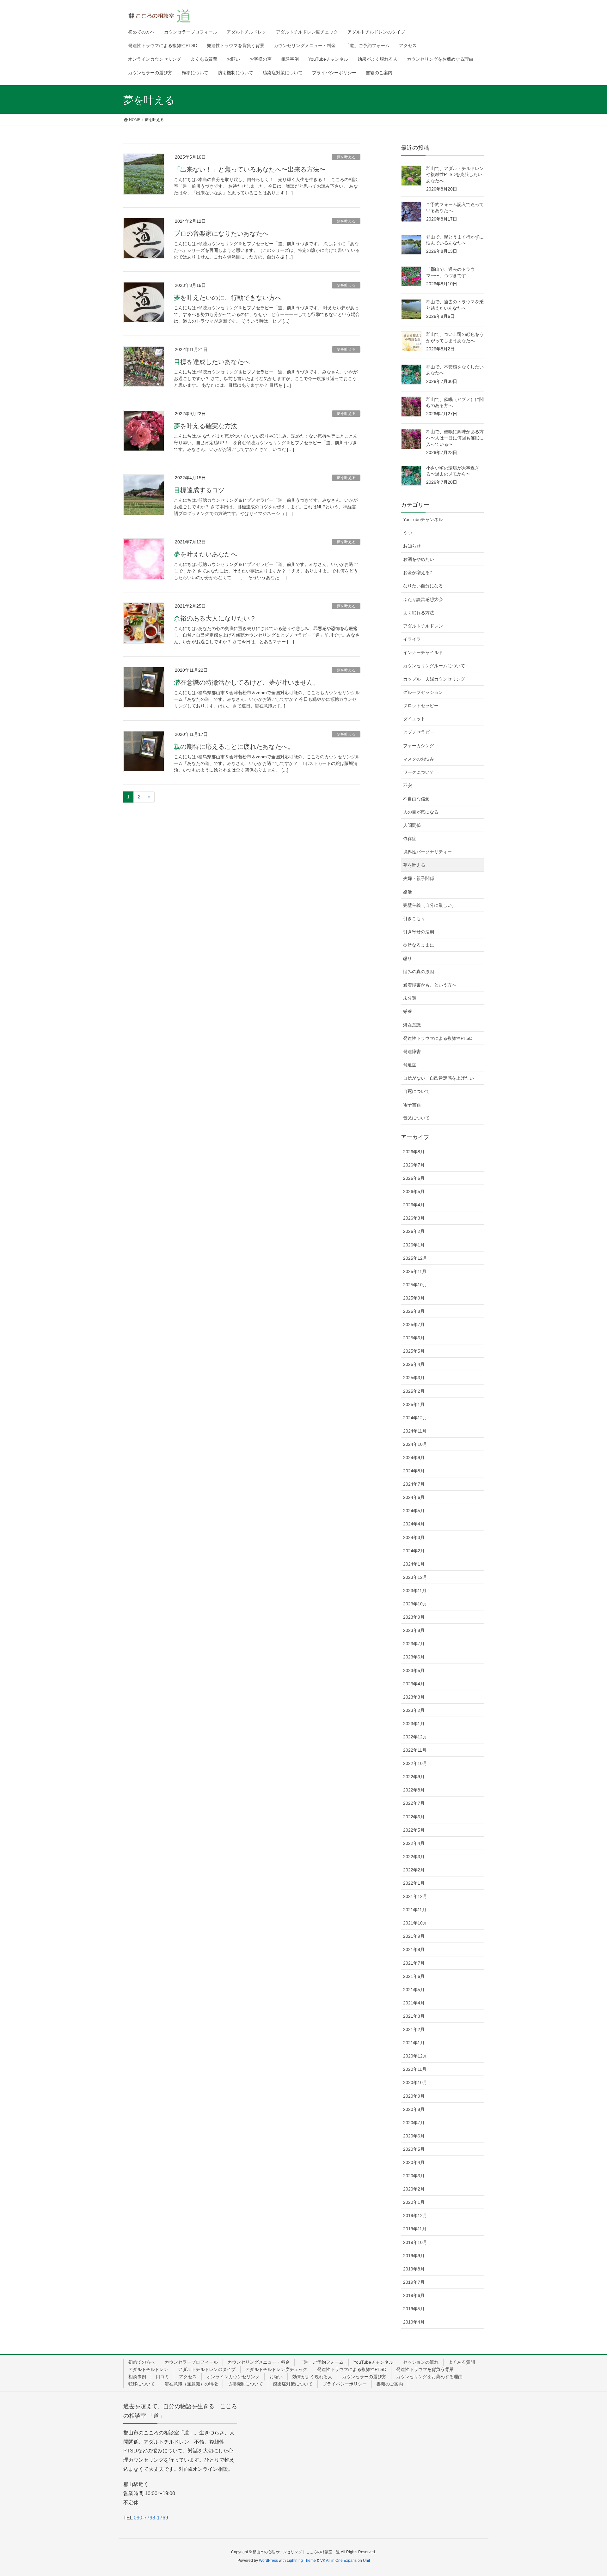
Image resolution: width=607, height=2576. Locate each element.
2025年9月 (414, 1298)
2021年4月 (414, 2003)
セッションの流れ (421, 2362)
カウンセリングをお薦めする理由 (429, 2377)
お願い (276, 2377)
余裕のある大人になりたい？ (215, 618)
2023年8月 (414, 1630)
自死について (416, 1091)
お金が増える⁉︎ (417, 573)
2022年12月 (415, 1737)
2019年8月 (414, 2269)
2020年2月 (414, 2189)
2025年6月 (414, 1338)
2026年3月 (414, 1218)
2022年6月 (414, 1817)
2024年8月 (414, 1471)
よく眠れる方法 (419, 613)
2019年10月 (415, 2242)
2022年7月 (414, 1803)
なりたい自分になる (423, 586)
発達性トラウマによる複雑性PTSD (438, 1038)
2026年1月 (414, 1245)
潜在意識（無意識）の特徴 (191, 2384)
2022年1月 (414, 1883)
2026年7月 (414, 1165)
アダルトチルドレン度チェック (276, 2369)
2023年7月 (414, 1644)
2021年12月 (415, 1896)
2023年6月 (414, 1657)
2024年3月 (414, 1537)
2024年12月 (415, 1418)
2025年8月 (414, 1311)
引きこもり (414, 918)
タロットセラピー (421, 706)
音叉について (416, 1118)
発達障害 (412, 1052)
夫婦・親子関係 (419, 878)
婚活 (408, 892)
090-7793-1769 (151, 2518)
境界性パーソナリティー (427, 852)
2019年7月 (414, 2282)
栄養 (408, 1011)
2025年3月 (414, 1378)
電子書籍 (412, 1105)
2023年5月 (414, 1670)
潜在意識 (412, 1025)
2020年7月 (414, 2123)
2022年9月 (414, 1777)
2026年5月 (414, 1191)
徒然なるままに (419, 945)
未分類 (410, 998)
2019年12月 (415, 2215)
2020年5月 (414, 2149)
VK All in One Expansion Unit (345, 2561)
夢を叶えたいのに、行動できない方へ (228, 298)
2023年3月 (414, 1697)
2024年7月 (414, 1484)
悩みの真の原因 (419, 972)
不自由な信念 (416, 799)
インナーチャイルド (423, 652)
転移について (142, 2384)
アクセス (188, 2377)
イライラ (412, 639)
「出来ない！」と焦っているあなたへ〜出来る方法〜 (250, 169)
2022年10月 (415, 1763)
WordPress (268, 2561)
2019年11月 (415, 2229)
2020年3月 (414, 2176)
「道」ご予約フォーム (322, 2362)
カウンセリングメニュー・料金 (259, 2362)
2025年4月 (414, 1364)
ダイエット (414, 719)
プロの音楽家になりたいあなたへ (221, 233)
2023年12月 (415, 1577)
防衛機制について (245, 2384)
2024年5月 (414, 1511)
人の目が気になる (421, 812)
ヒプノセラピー (419, 732)
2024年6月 (414, 1497)
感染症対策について (293, 2384)
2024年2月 (414, 1551)
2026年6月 (414, 1178)
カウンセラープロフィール (191, 2362)
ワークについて (419, 772)
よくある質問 (462, 2362)
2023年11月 (415, 1591)
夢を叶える (346, 157)
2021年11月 (415, 1910)
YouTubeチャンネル (423, 519)
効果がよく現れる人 (312, 2377)
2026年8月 (414, 1152)
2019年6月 (414, 2295)
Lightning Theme (301, 2561)
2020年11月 (415, 2069)
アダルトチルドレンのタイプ (207, 2369)
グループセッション (423, 692)
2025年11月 (415, 1271)
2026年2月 (414, 1231)
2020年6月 (414, 2136)
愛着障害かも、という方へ (430, 985)
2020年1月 (414, 2202)
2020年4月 (414, 2162)
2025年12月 (415, 1258)
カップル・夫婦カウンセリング (434, 679)
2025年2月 (414, 1391)
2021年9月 (414, 1936)
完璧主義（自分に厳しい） (430, 905)
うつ (408, 533)
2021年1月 (414, 2043)
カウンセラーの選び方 (364, 2377)
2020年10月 (415, 2082)
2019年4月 (414, 2322)
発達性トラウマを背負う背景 (425, 2369)
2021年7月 (414, 1963)
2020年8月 (414, 2109)
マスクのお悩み (419, 759)
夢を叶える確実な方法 (205, 426)
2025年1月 (414, 1404)
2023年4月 (414, 1684)
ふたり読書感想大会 (423, 599)
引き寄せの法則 (419, 932)
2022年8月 (414, 1790)
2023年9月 (414, 1617)
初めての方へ (142, 2362)
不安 (408, 785)
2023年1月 (414, 1724)
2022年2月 (414, 1870)
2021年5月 (414, 1990)
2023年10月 (415, 1604)
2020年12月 (415, 2056)
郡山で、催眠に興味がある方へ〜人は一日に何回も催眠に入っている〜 (455, 438)
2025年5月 (414, 1351)
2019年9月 (414, 2256)
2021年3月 (414, 2016)
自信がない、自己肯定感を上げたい (438, 1078)
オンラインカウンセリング (233, 2377)
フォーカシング (419, 746)
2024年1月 (414, 1564)
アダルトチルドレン (423, 626)
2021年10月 (415, 1923)
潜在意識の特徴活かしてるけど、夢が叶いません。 (247, 682)
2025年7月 (414, 1324)
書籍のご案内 (390, 2384)
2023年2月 (414, 1710)
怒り (408, 958)
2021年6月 (414, 1976)
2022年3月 (414, 1857)
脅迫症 (410, 1065)
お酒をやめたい (419, 559)
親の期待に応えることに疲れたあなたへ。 (234, 747)
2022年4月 (414, 1843)
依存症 (410, 839)
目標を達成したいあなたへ (212, 362)
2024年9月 (414, 1458)
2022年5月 (414, 1830)
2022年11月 (415, 1750)
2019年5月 (414, 2309)
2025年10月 (415, 1285)
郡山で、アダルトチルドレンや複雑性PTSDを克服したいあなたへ (455, 175)
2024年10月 (415, 1444)
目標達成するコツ (199, 490)
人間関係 (412, 825)
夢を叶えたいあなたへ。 (209, 554)
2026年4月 (414, 1205)
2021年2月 (414, 2029)
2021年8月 (414, 1949)
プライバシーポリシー (345, 2384)
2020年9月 (414, 2096)
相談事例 (137, 2377)
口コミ (162, 2377)
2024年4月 (414, 1524)
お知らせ (412, 546)
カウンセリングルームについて (434, 666)
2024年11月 (415, 1431)
